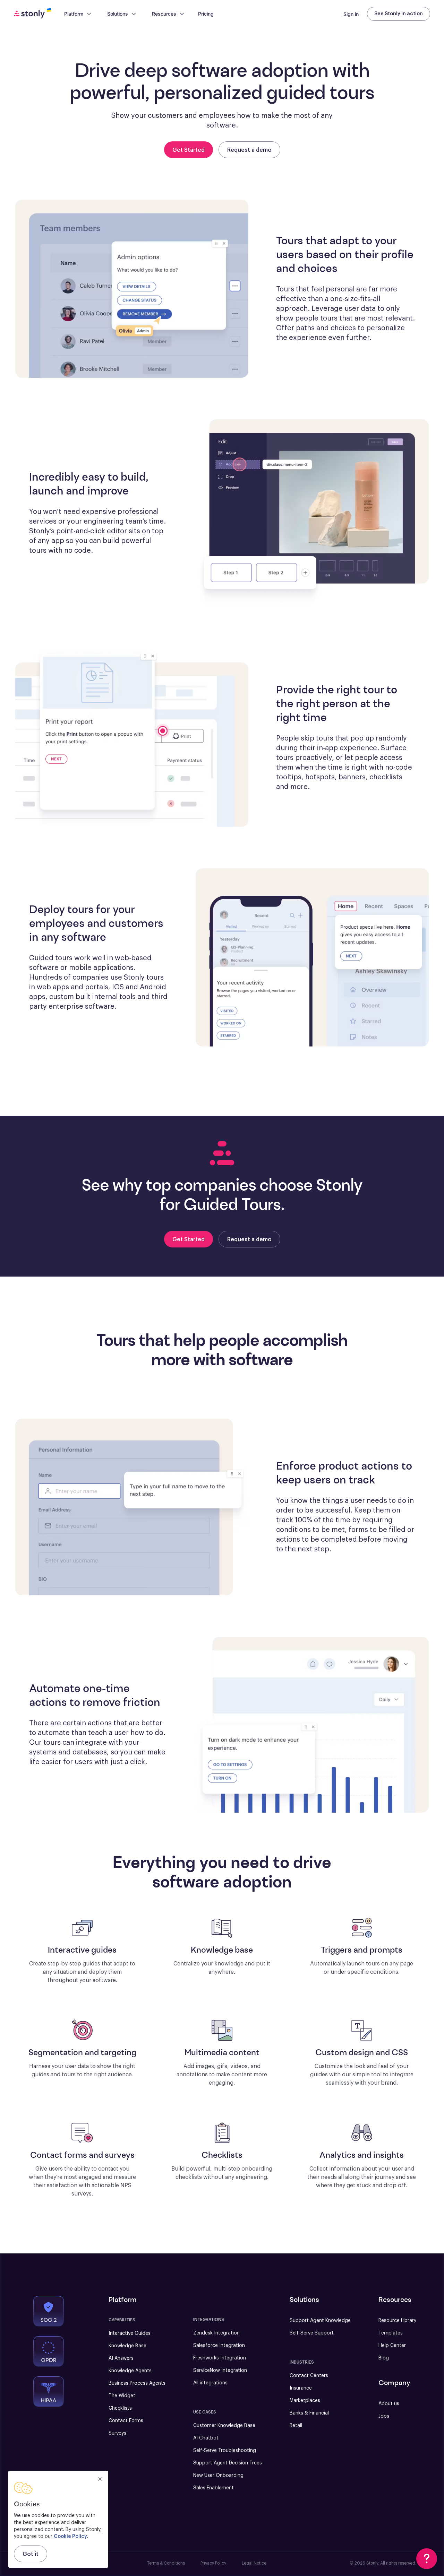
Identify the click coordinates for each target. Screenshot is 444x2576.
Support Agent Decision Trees (228, 2463)
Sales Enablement (214, 2488)
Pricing (206, 14)
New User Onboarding (218, 2476)
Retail (296, 2426)
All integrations (210, 2383)
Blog (384, 2358)
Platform (74, 14)
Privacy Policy (213, 2563)
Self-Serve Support (312, 2333)
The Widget (122, 2396)
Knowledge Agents (130, 2371)
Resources (164, 14)
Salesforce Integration (219, 2346)
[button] (427, 2559)
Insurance (301, 2388)
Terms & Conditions (166, 2563)
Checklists (120, 2408)
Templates (391, 2333)
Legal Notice (254, 2563)
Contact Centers (309, 2376)
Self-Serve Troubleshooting (225, 2451)
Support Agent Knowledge (320, 2321)
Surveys (117, 2433)
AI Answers (121, 2358)
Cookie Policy (70, 2536)
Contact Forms (126, 2421)
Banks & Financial (309, 2413)
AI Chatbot (206, 2438)
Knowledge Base (127, 2346)
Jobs (384, 2416)
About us (389, 2404)
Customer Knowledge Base (224, 2426)
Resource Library (397, 2321)
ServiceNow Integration (220, 2371)
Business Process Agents (137, 2383)
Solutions (118, 14)
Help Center (392, 2346)
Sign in (351, 14)
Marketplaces (305, 2401)
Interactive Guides (130, 2333)
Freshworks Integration (220, 2358)
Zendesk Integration (216, 2333)
